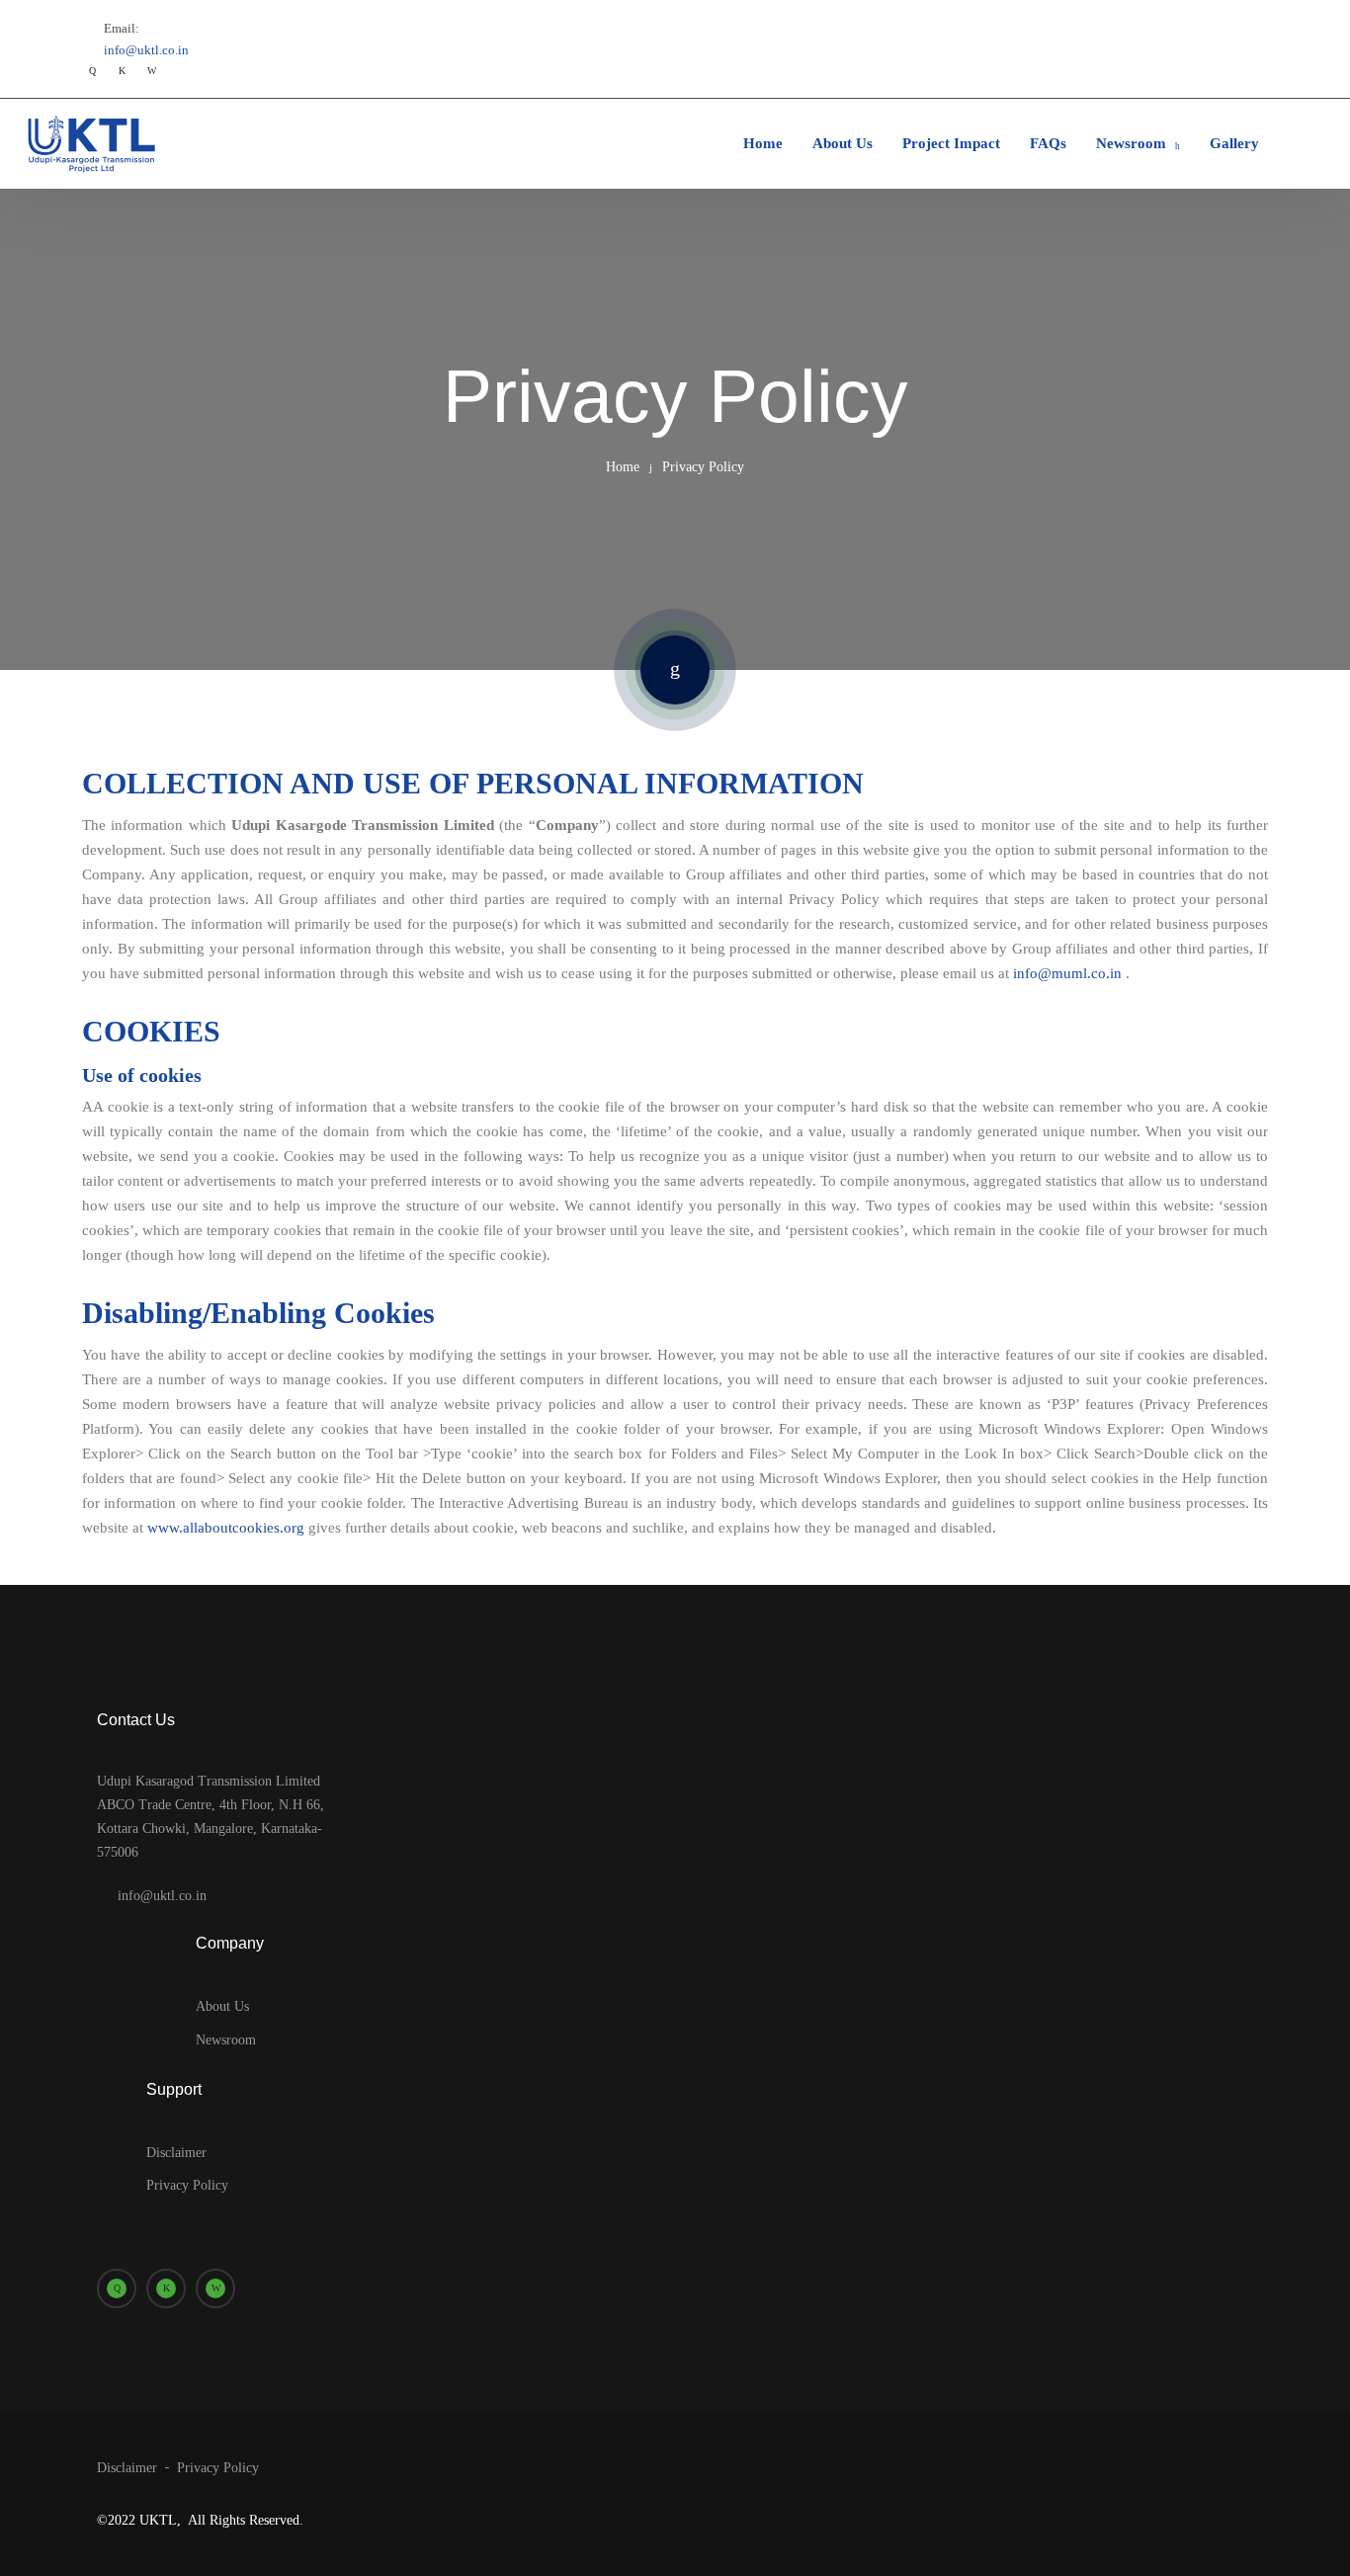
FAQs (1048, 143)
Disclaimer (176, 2153)
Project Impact (951, 143)
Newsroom (1131, 143)
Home (763, 143)
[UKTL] (89, 144)
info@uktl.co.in (146, 50)
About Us (843, 143)
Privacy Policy (187, 2185)
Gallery (1234, 143)
